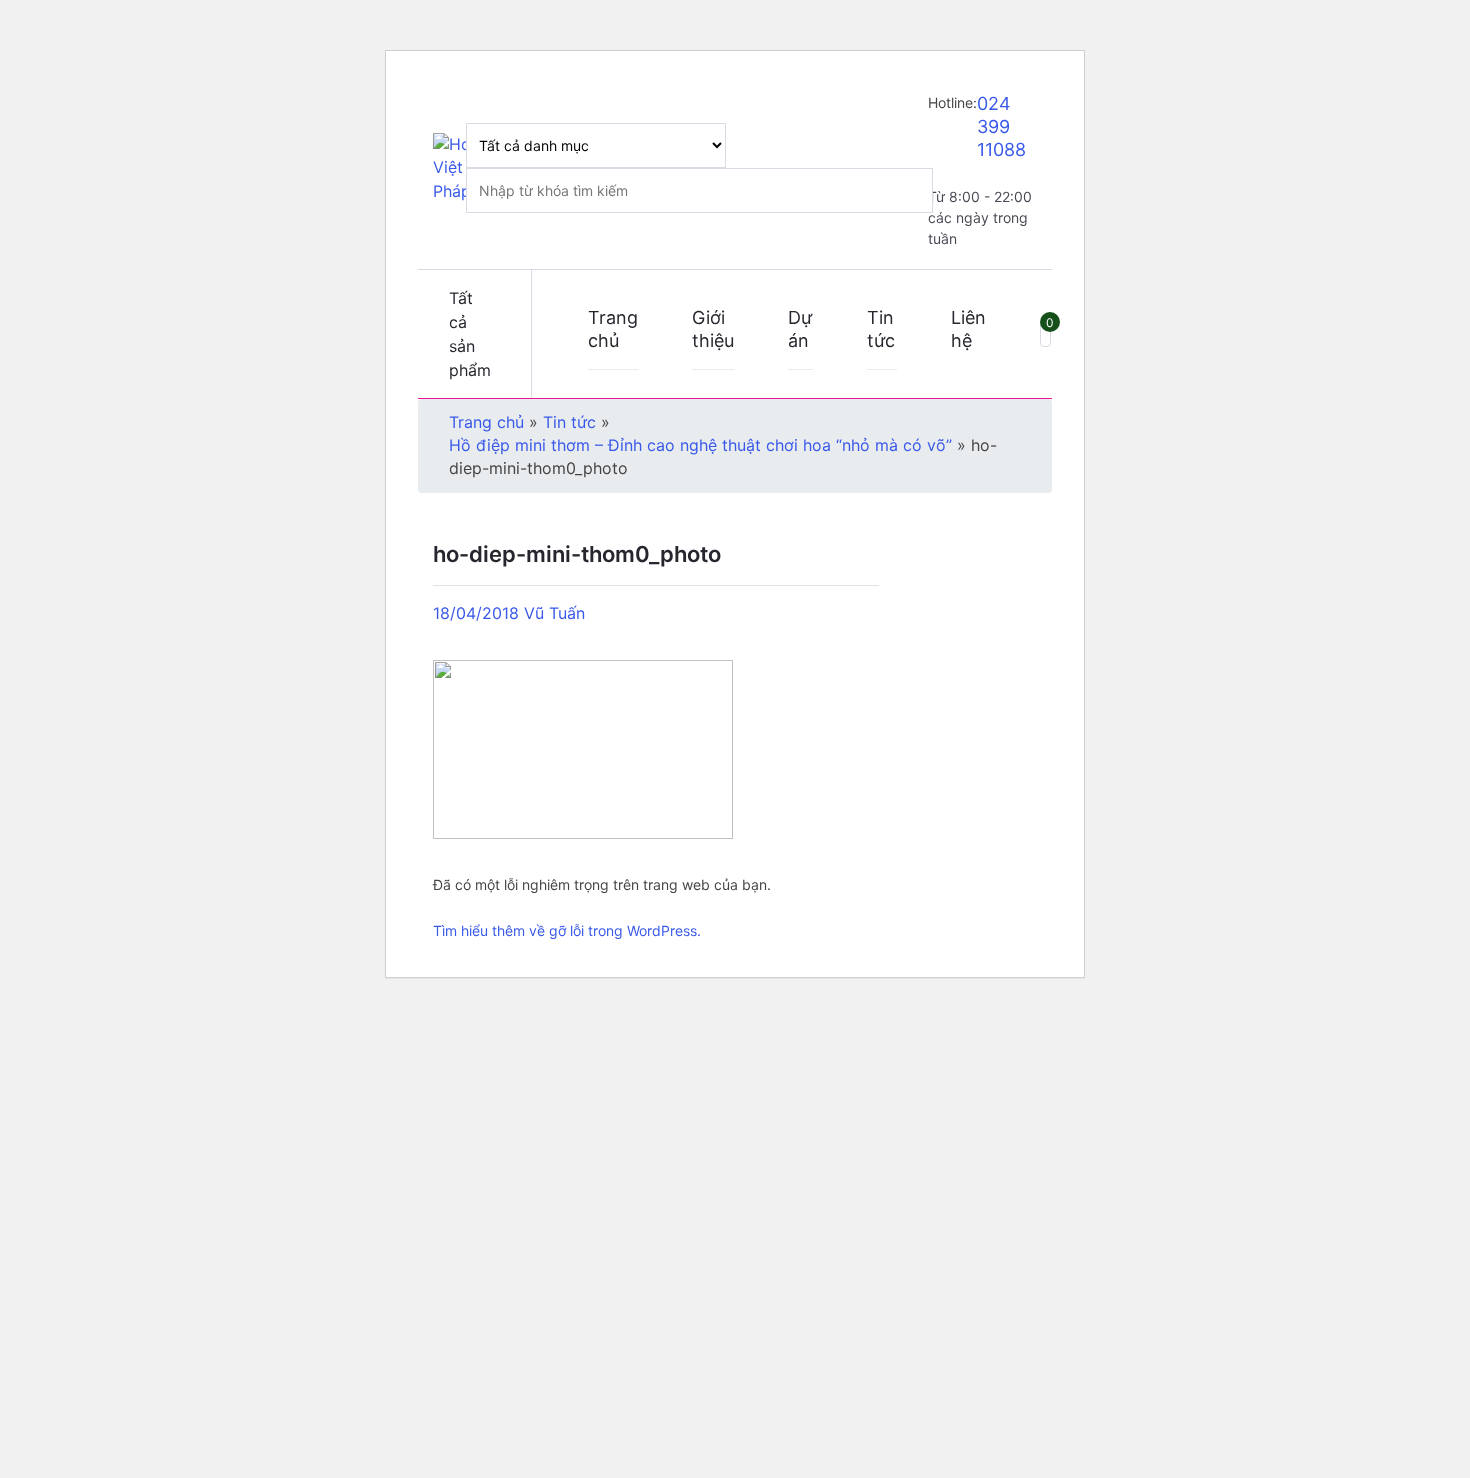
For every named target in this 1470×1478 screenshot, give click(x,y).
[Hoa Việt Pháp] (457, 168)
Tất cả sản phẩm (470, 334)
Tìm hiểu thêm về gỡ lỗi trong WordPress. (567, 930)
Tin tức (881, 329)
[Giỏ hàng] (1045, 333)
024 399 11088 (1001, 126)
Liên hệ (968, 329)
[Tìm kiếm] (890, 145)
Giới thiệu (713, 329)
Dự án (800, 329)
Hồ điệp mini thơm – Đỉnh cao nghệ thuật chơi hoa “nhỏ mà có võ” (700, 445)
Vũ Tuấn (554, 613)
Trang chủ (613, 329)
